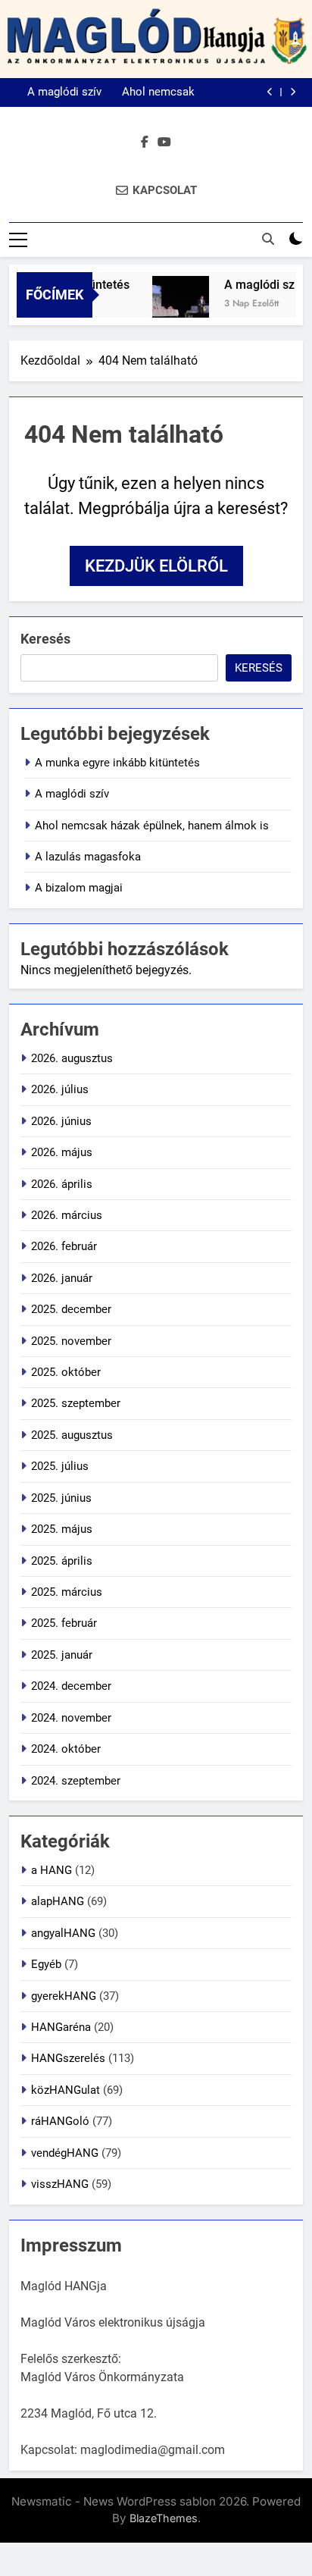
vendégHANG (65, 2153)
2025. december (71, 1309)
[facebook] (145, 143)
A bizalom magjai (79, 888)
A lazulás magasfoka (88, 857)
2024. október (66, 1749)
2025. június (61, 1498)
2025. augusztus (72, 1435)
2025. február (64, 1623)
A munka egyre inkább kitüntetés (117, 763)
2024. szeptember (76, 1781)
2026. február (64, 1246)
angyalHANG (63, 1933)
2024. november (71, 1718)
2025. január (62, 1655)
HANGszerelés (68, 2058)
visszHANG (60, 2184)
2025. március (67, 1592)
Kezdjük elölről (156, 566)
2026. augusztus (72, 1058)
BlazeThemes (164, 2518)
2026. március (67, 1215)
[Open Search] (268, 239)
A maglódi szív (64, 92)
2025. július (60, 1466)
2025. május (62, 1529)
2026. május (62, 1152)
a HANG (51, 1870)
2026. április (62, 1184)
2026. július (60, 1089)
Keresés (45, 639)
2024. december (71, 1686)
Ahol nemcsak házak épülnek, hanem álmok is (154, 92)
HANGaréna (61, 2027)
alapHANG (58, 1901)
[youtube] (164, 143)
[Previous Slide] (270, 92)
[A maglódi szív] (174, 304)
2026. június (61, 1121)
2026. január (62, 1278)
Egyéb (46, 1964)
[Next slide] (293, 92)
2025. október (66, 1372)
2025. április (62, 1561)
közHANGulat (66, 2090)
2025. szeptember (76, 1403)
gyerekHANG (64, 1996)
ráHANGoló (60, 2121)
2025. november (71, 1341)
